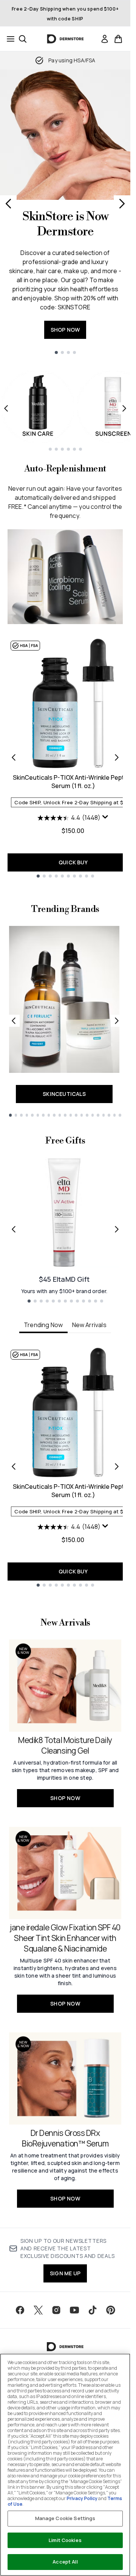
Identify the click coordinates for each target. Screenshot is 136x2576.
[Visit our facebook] (20, 2310)
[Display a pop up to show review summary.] (105, 817)
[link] (105, 39)
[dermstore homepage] (65, 39)
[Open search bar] (23, 39)
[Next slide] (122, 204)
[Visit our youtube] (74, 2310)
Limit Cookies (65, 2540)
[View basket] (118, 39)
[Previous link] (14, 1021)
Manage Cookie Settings (65, 2518)
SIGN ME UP (65, 2273)
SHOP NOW (65, 330)
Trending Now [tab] (43, 1325)
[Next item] (124, 408)
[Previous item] (6, 408)
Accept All (65, 2562)
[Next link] (117, 1021)
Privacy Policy (82, 2498)
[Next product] (117, 757)
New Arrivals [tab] (89, 1325)
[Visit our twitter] (38, 2310)
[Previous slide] (8, 204)
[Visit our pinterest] (111, 2310)
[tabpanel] (65, 1467)
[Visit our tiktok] (93, 2310)
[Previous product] (14, 757)
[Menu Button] (8, 39)
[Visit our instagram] (56, 2310)
